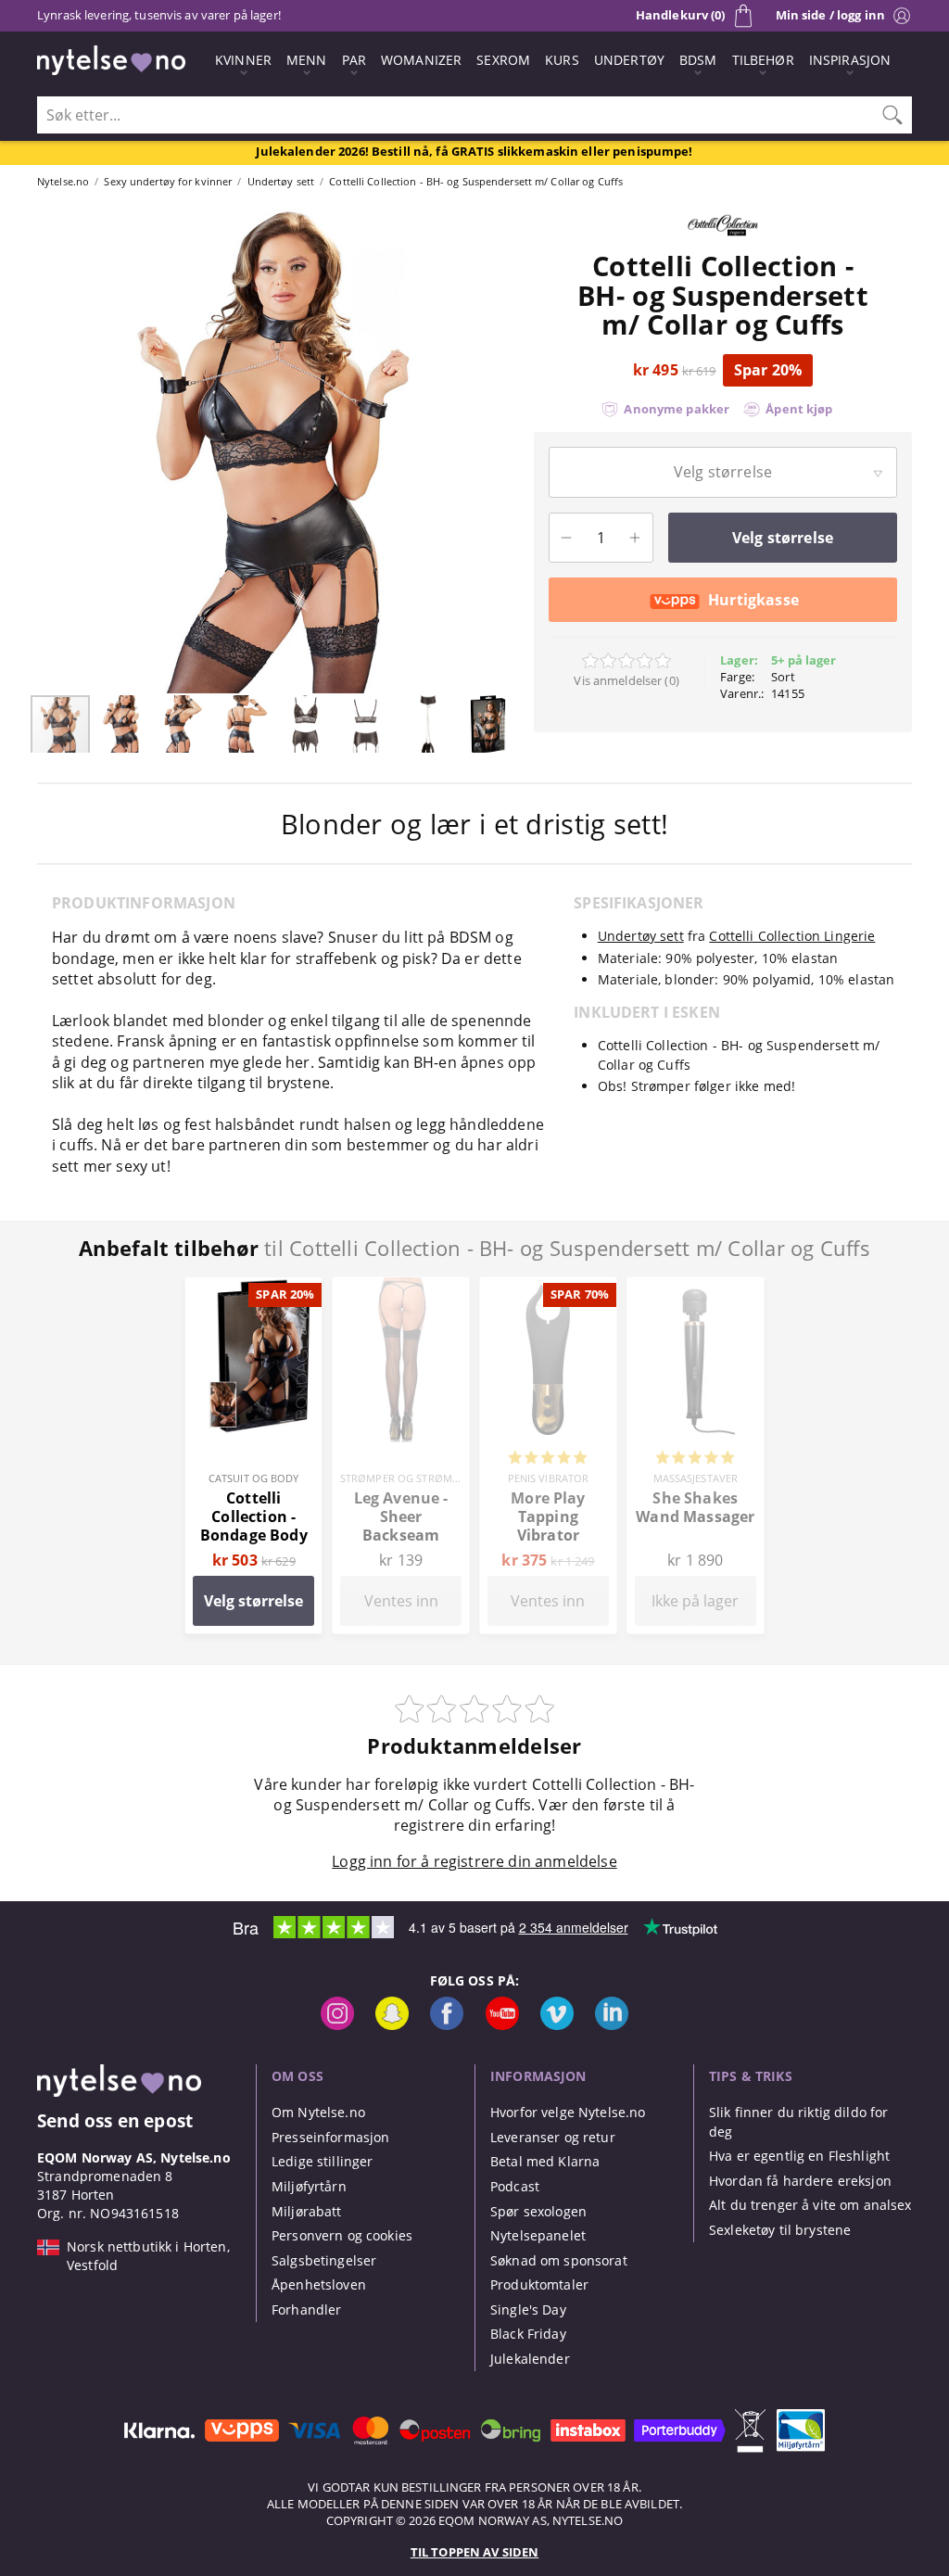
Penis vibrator (549, 1478)
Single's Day (528, 2310)
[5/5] (548, 1459)
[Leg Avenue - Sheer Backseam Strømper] (401, 1288)
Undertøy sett (641, 936)
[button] (46, 449)
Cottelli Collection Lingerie (792, 936)
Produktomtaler (539, 2284)
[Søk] (892, 115)
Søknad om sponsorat (559, 2260)
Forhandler (306, 2310)
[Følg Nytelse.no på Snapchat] (392, 2025)
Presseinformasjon (330, 2137)
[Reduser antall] (567, 538)
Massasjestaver (696, 1478)
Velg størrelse (253, 1601)
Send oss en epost (115, 2120)
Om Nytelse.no (318, 2112)
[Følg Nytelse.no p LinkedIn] (612, 2025)
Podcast (515, 2186)
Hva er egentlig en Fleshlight (799, 2156)
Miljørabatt (307, 2211)
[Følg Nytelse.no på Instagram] (337, 2025)
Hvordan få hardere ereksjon (800, 2181)
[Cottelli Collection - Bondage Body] (253, 1288)
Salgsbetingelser (324, 2260)
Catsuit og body (254, 1478)
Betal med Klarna (545, 2161)
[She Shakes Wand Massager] (696, 1288)
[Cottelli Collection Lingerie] (723, 241)
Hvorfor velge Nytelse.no (568, 2112)
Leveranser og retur (553, 2137)
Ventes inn (401, 1601)
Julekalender (530, 2359)
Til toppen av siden (474, 2552)
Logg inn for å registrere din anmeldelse (474, 1861)
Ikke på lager (695, 1601)
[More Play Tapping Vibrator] (548, 1288)
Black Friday (528, 2334)
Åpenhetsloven (319, 2284)
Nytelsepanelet (538, 2235)
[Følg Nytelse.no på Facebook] (447, 2025)
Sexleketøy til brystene (780, 2230)
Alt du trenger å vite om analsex (810, 2205)
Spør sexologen (538, 2211)
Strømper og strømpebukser (422, 1478)
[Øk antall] (635, 538)
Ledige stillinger (322, 2161)
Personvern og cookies (342, 2235)
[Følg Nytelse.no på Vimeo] (557, 2025)
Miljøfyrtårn (309, 2186)
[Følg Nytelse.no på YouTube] (502, 2025)
